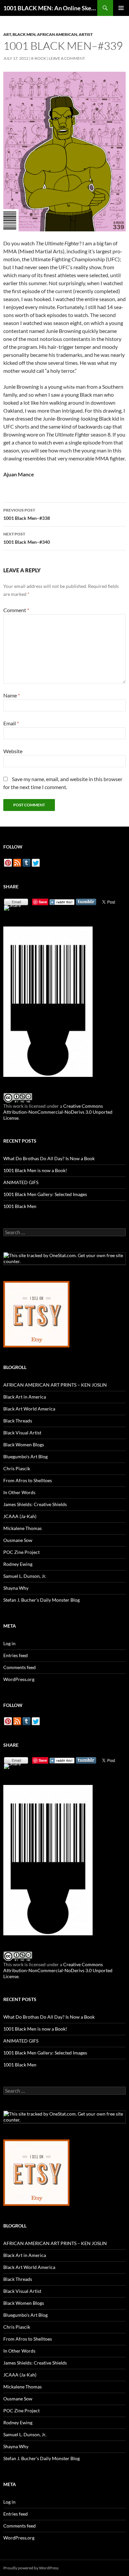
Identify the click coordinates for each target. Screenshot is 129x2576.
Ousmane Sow (18, 1540)
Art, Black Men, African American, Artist (48, 34)
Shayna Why (16, 1588)
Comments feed (20, 1667)
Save (43, 902)
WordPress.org (19, 1679)
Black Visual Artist (22, 1433)
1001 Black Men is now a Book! (35, 1170)
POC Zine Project (21, 1552)
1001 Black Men (20, 1206)
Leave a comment (67, 58)
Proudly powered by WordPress (31, 2568)
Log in (9, 1643)
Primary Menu (121, 8)
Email (11, 723)
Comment (16, 610)
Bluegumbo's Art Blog (25, 1456)
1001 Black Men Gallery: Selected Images (45, 1194)
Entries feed (16, 1655)
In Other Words (19, 1492)
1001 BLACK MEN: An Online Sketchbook (50, 8)
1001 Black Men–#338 (27, 514)
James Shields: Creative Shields (35, 1504)
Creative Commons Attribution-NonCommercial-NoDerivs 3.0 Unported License (58, 1112)
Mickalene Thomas (22, 1528)
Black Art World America (29, 1409)
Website (13, 751)
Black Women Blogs (24, 1445)
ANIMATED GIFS (21, 1182)
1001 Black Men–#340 (27, 538)
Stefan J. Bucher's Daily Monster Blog (42, 1600)
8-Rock (39, 58)
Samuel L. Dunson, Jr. (25, 1576)
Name (12, 695)
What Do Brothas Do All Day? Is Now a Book (49, 1158)
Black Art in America (25, 1397)
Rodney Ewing (18, 1564)
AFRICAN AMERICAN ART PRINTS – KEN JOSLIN (55, 1385)
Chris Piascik (17, 1468)
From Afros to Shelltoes (28, 1480)
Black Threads (18, 1421)
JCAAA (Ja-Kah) (20, 1516)
